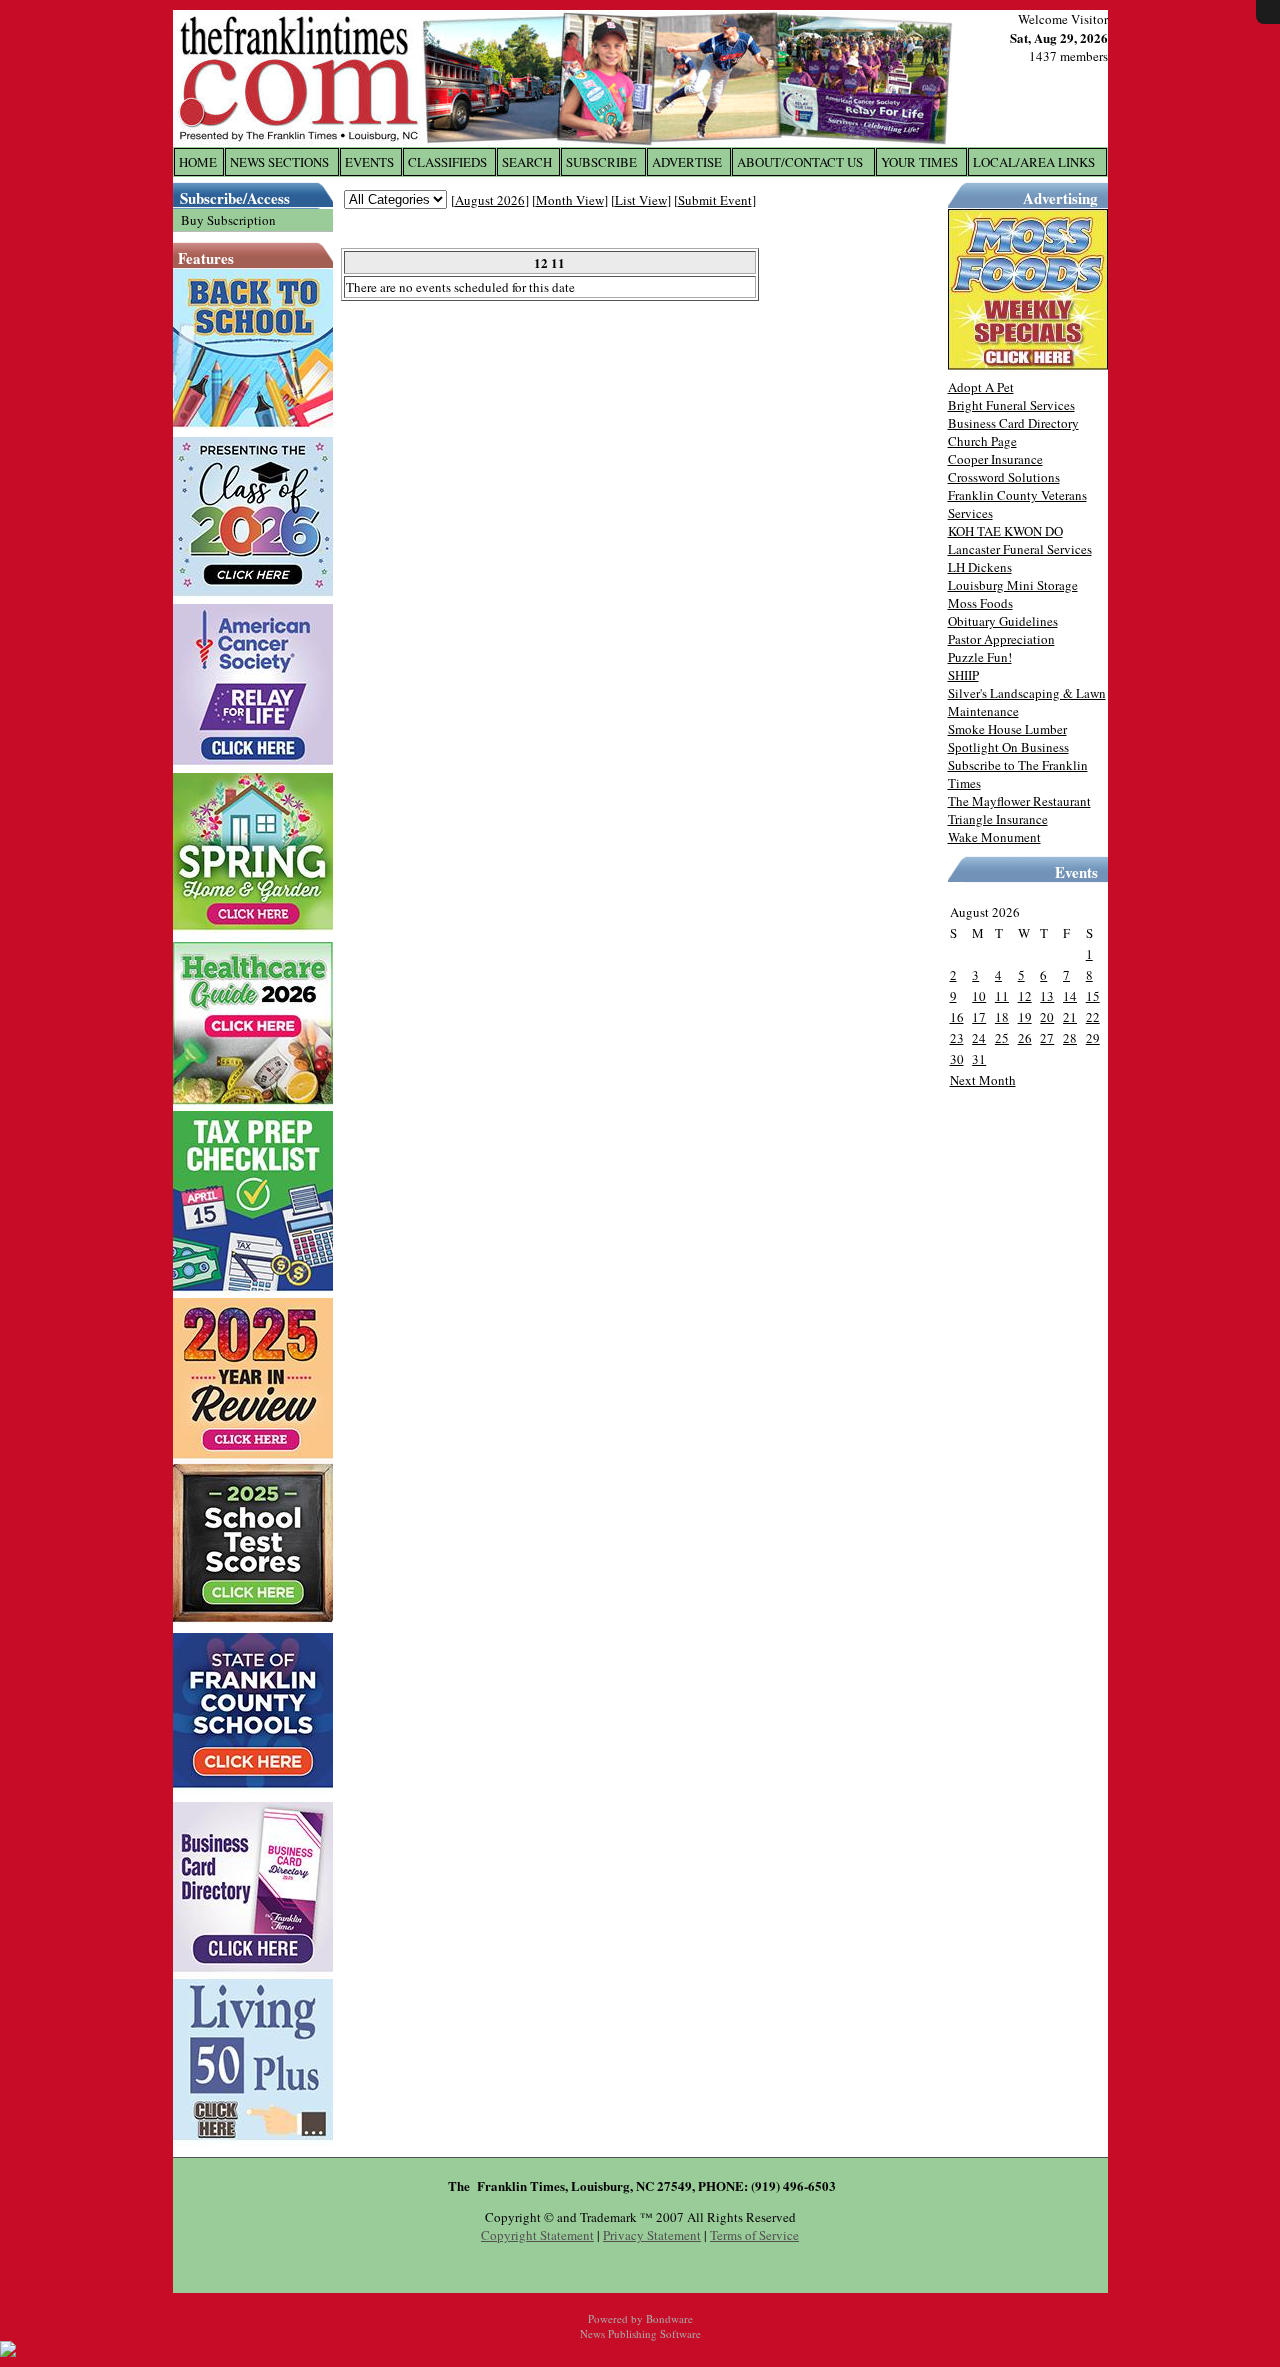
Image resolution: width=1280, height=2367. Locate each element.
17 (979, 1017)
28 (1070, 1038)
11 (1002, 996)
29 (1093, 1038)
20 (1047, 1017)
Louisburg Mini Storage (1013, 585)
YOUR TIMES (919, 162)
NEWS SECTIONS (279, 162)
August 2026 (490, 200)
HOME (198, 162)
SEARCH (527, 162)
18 (1002, 1017)
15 (1093, 996)
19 (1025, 1017)
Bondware (669, 2318)
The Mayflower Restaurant (1019, 801)
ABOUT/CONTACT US (800, 162)
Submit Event (715, 200)
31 (979, 1059)
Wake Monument (994, 837)
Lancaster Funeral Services (1020, 549)
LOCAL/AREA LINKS (1034, 162)
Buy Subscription (228, 220)
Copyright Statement (537, 2235)
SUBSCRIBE (601, 162)
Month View (570, 200)
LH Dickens (980, 567)
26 (1025, 1038)
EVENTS (369, 162)
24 (979, 1038)
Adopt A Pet (981, 387)
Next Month (983, 1080)
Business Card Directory (1013, 423)
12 (1025, 996)
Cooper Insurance (995, 459)
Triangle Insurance (998, 819)
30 (957, 1059)
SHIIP (963, 675)
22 (1093, 1017)
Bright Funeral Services (1011, 405)
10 (979, 996)
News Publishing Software (640, 2333)
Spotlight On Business (1008, 747)
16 (957, 1017)
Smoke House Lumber (1007, 729)
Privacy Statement (652, 2235)
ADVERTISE (687, 162)
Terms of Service (754, 2235)
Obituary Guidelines (1003, 621)
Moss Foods (980, 603)
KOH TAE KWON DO (1005, 531)
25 (1002, 1038)
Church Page (982, 441)
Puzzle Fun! (980, 657)
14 (1070, 996)
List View (641, 200)
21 (1070, 1017)
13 (1047, 996)
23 (957, 1038)
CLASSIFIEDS (447, 162)
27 (1047, 1038)
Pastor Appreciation (1001, 639)
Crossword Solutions (1004, 477)
